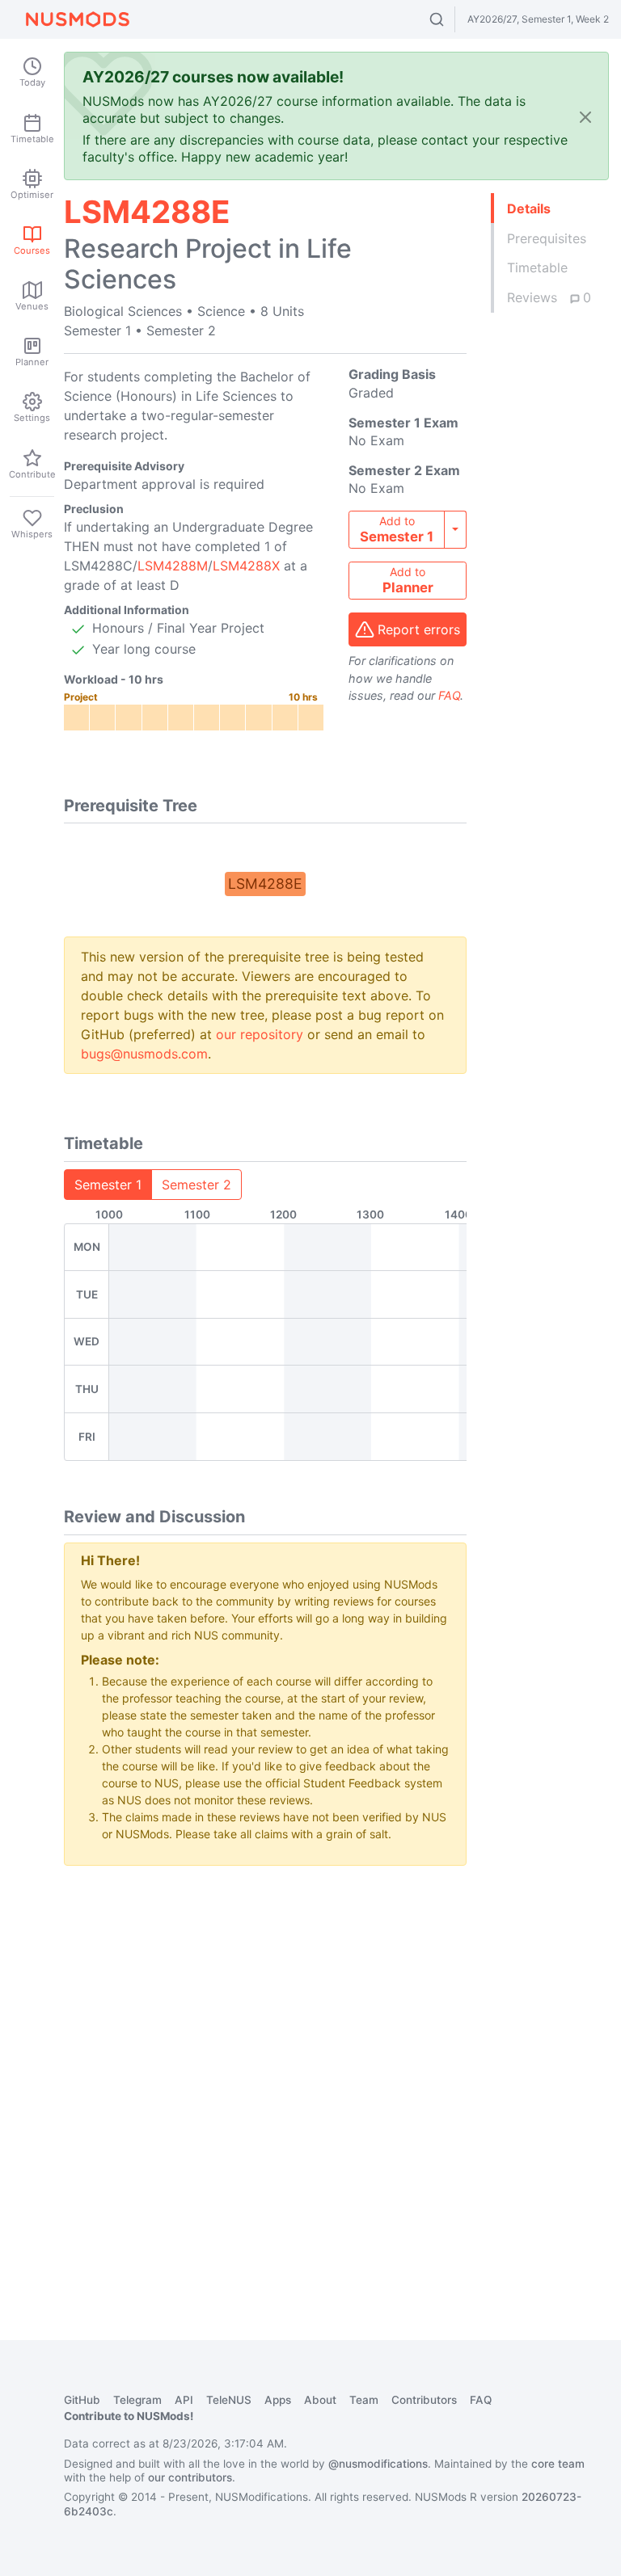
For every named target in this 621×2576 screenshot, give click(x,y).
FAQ (449, 695)
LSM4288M (173, 566)
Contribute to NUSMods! (129, 2416)
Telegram (137, 2400)
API (184, 2400)
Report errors (419, 629)
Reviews (549, 297)
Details (529, 208)
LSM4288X (246, 566)
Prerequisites (547, 238)
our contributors (190, 2477)
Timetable (537, 267)
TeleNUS (229, 2400)
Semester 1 (108, 1185)
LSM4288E (265, 884)
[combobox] (452, 19)
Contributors (424, 2400)
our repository (260, 1034)
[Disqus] (265, 2081)
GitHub (82, 2400)
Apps (278, 2400)
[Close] (585, 117)
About (320, 2400)
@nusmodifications (378, 2464)
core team (558, 2464)
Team (364, 2400)
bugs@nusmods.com (144, 1054)
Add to (397, 529)
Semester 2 (196, 1185)
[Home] (78, 19)
